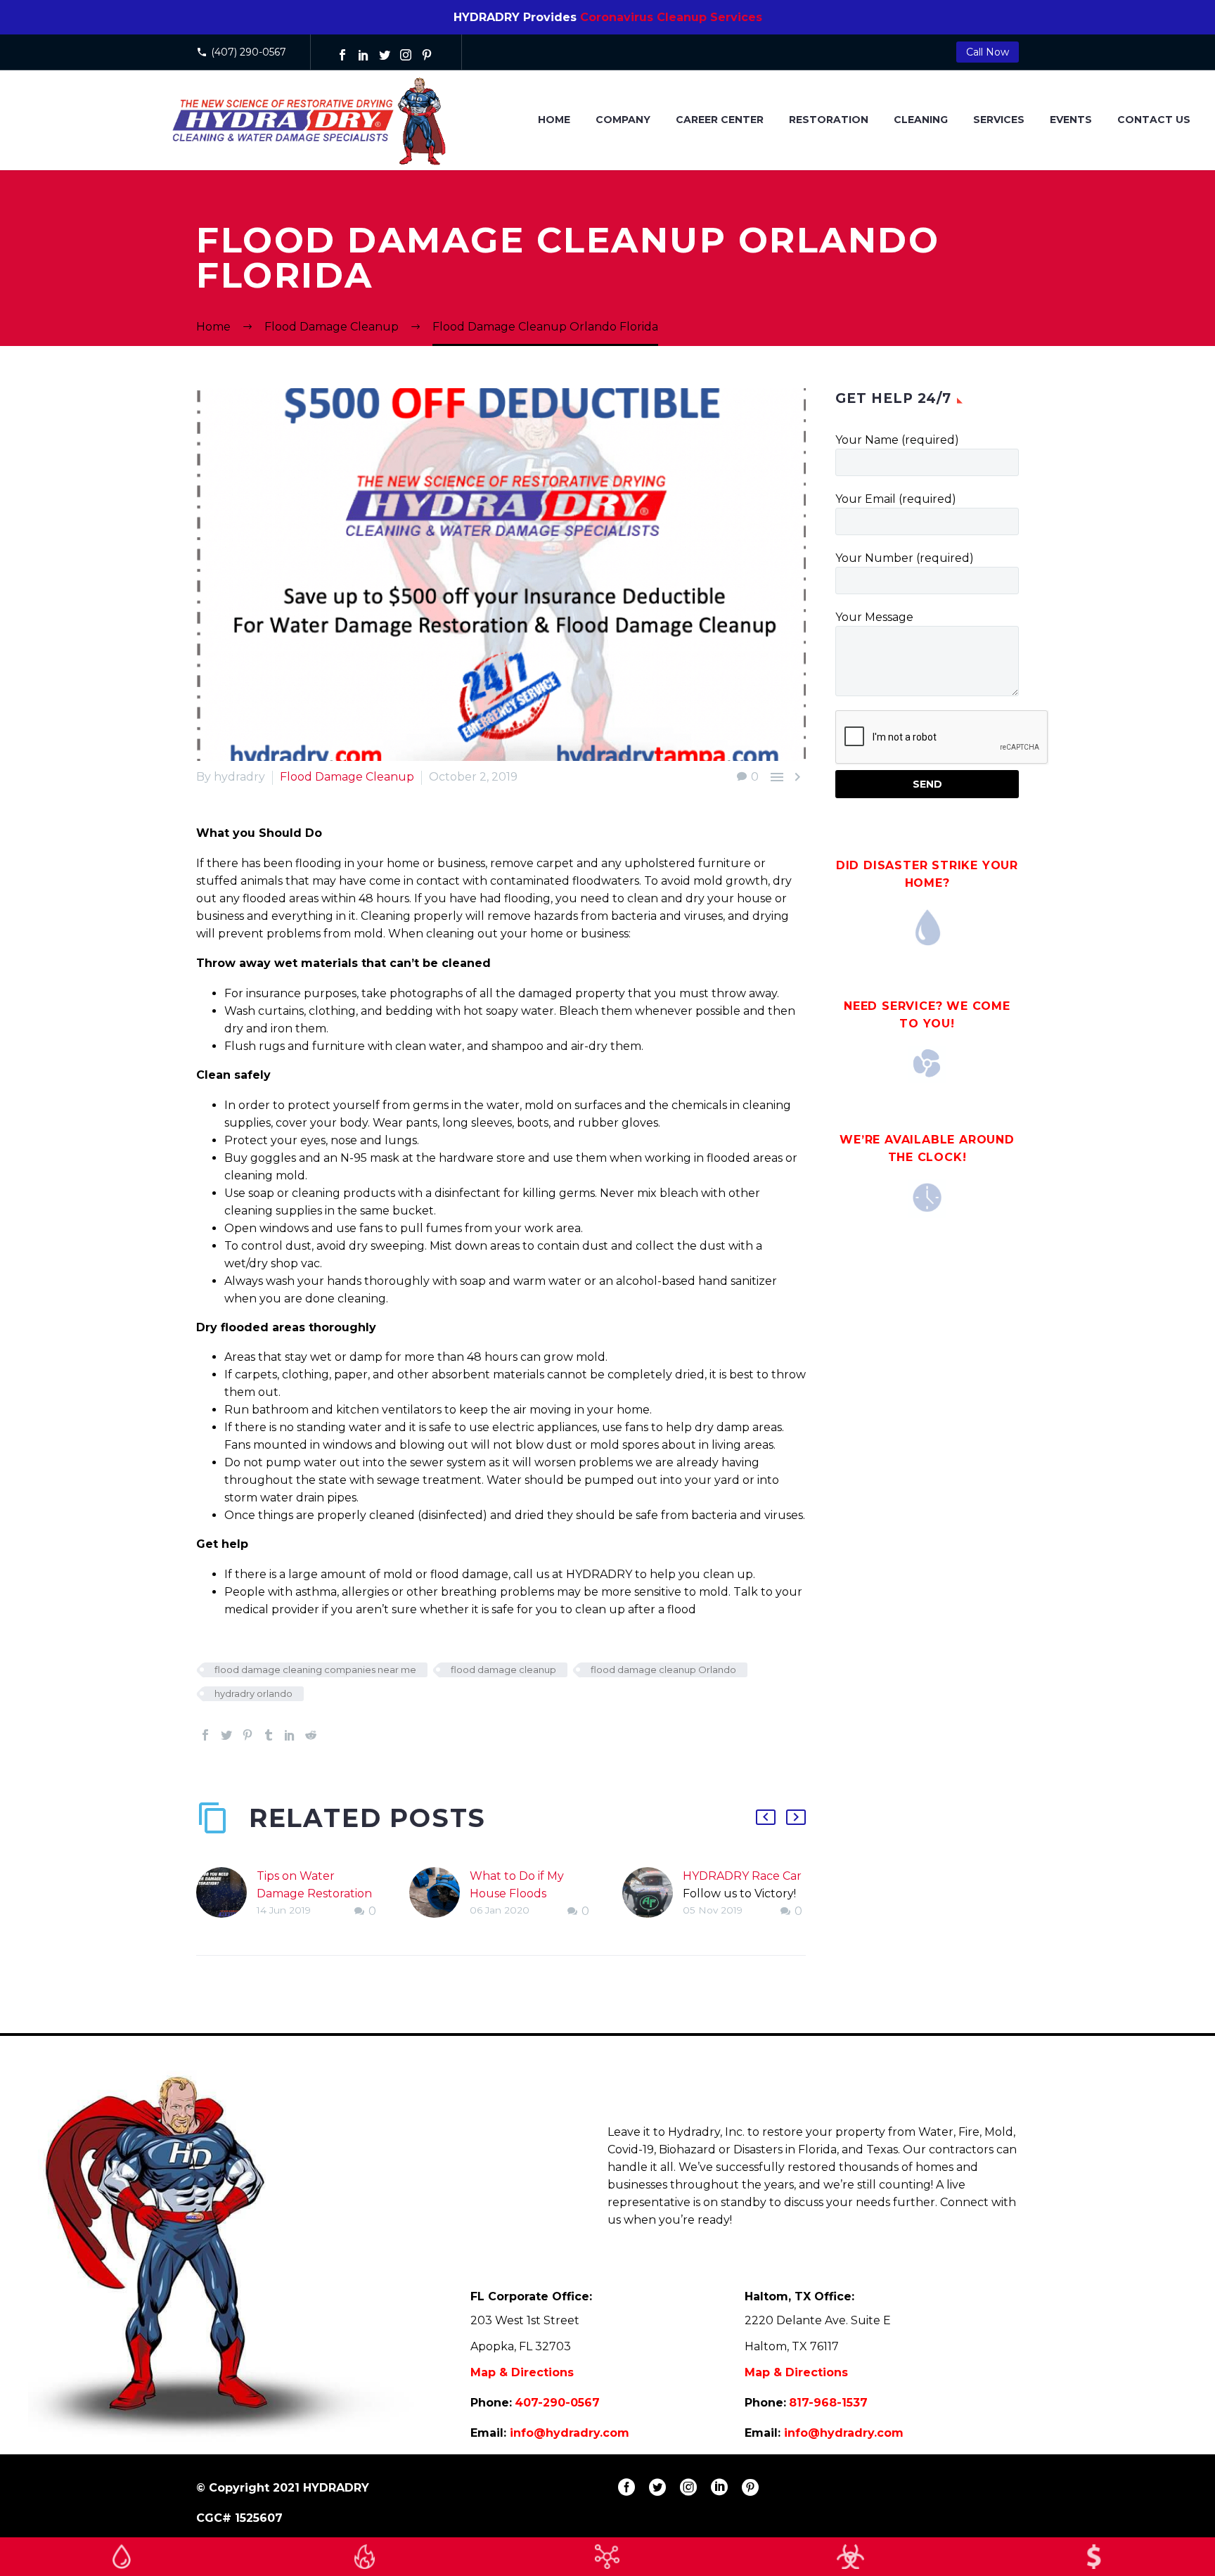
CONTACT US (1154, 120)
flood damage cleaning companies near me (315, 1670)
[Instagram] (406, 55)
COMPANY (623, 120)
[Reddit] (311, 1735)
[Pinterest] (427, 55)
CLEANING (921, 120)
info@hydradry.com (570, 2433)
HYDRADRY (336, 2488)
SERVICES (999, 120)
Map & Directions (522, 2372)
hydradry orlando (253, 1693)
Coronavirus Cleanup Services (671, 17)
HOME (554, 120)
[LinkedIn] (364, 55)
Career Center (720, 120)
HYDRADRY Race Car (742, 1876)
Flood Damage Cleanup (347, 777)
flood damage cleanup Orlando (663, 1670)
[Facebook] (342, 55)
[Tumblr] (269, 1735)
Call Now (988, 52)
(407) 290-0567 (249, 52)
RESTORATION (829, 120)
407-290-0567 (557, 2403)
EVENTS (1071, 120)
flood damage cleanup (503, 1670)
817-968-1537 (828, 2403)
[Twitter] (385, 55)
